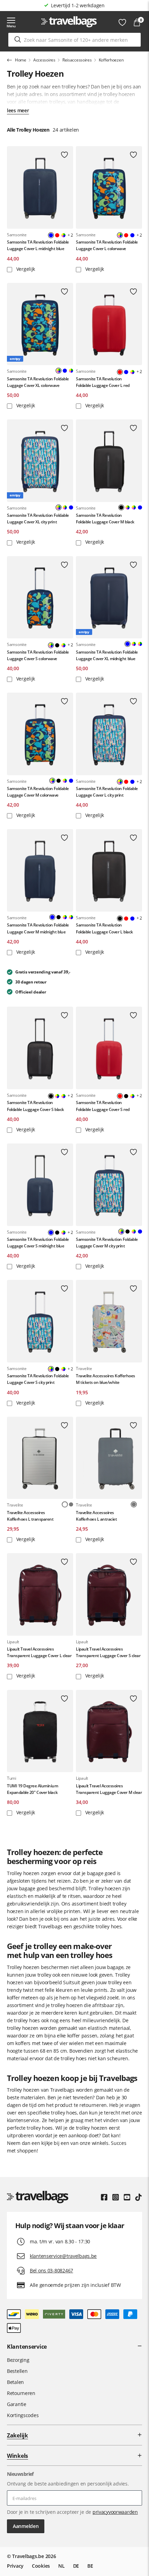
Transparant (140, 1504)
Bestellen (17, 2371)
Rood (57, 235)
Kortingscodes (23, 2415)
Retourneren (21, 2393)
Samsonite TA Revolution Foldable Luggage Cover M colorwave (38, 792)
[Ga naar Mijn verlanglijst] (122, 22)
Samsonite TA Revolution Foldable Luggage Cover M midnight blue (38, 928)
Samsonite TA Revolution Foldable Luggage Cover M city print (107, 1243)
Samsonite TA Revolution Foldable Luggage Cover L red (103, 382)
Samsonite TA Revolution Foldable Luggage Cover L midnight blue (38, 245)
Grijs (71, 1504)
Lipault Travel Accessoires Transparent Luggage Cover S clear (108, 1652)
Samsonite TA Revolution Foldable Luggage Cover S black (36, 1106)
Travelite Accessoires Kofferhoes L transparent (30, 1516)
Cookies (41, 2566)
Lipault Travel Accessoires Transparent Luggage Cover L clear (39, 1652)
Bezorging (18, 2360)
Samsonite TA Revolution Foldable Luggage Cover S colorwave (38, 655)
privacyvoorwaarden (115, 2512)
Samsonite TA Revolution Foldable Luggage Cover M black (105, 519)
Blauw (132, 235)
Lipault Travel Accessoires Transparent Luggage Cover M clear (109, 1789)
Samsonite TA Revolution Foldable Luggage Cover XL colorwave (38, 382)
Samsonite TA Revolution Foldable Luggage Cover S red (103, 1106)
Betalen (15, 2382)
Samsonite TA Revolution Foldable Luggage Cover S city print (38, 1379)
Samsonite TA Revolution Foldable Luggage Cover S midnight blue (38, 1243)
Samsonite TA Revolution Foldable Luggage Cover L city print (107, 792)
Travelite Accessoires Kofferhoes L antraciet (96, 1516)
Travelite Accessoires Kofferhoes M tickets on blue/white (106, 1379)
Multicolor (63, 235)
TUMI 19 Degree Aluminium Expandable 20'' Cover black (32, 1789)
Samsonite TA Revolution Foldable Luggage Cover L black (104, 928)
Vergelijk (25, 269)
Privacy (15, 2566)
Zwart (57, 645)
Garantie (17, 2404)
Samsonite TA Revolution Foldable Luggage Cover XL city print (38, 519)
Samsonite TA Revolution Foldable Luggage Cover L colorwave (107, 245)
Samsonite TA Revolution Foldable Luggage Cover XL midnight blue (107, 655)
